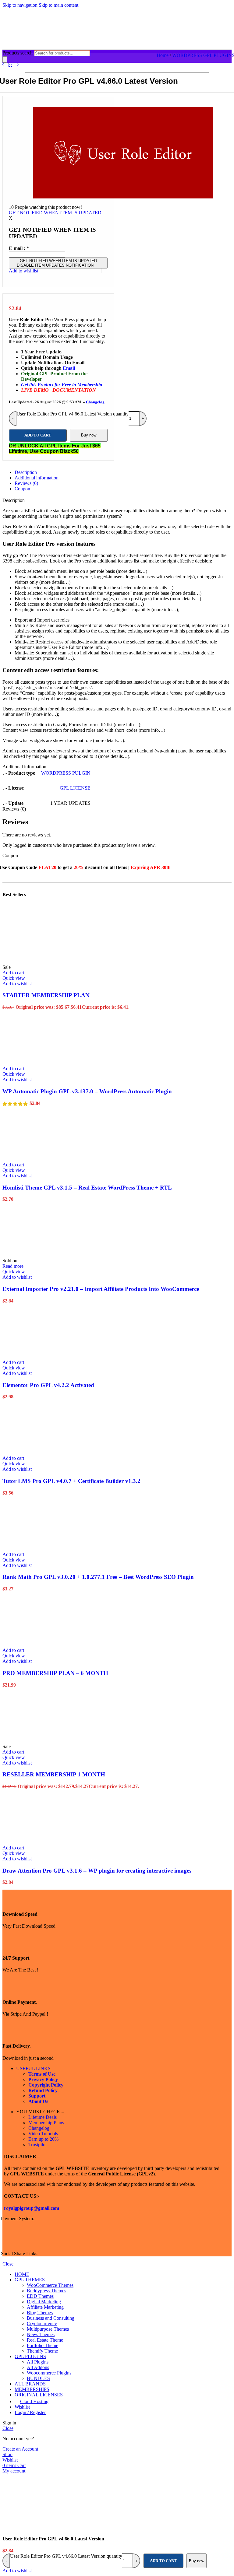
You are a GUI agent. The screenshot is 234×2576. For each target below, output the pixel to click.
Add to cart (163, 2561)
